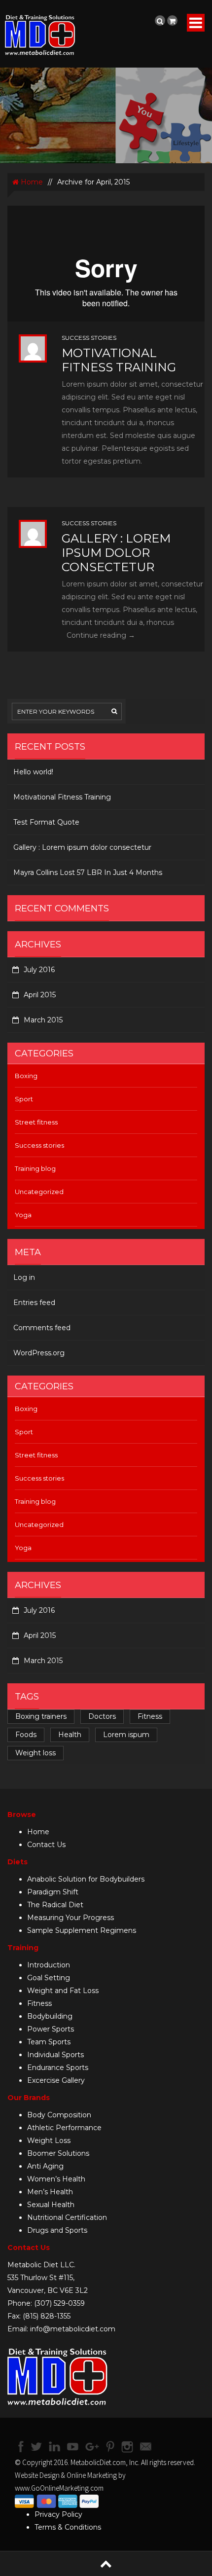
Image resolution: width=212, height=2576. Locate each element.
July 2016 (39, 970)
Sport (24, 1099)
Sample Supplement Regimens (82, 1930)
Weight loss (35, 1753)
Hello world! (33, 772)
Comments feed (42, 1328)
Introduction (49, 1965)
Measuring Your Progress (71, 1918)
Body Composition (59, 2115)
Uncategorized (39, 1192)
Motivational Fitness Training (119, 360)
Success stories (89, 338)
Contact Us (46, 1845)
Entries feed (34, 1303)
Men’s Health (50, 2192)
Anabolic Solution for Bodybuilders (86, 1879)
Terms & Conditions (68, 2527)
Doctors (102, 1716)
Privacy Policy (58, 2514)
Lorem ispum (126, 1735)
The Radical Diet (55, 1905)
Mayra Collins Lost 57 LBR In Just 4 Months (88, 872)
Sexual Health (51, 2205)
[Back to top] (106, 2563)
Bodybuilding (50, 2016)
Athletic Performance (64, 2128)
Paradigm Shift (53, 1892)
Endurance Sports (58, 2068)
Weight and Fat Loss (63, 1991)
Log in (24, 1277)
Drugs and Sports (57, 2230)
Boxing (26, 1076)
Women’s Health (56, 2179)
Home (31, 182)
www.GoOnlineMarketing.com (59, 2488)
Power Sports (51, 2029)
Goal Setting (49, 1978)
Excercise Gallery (56, 2080)
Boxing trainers (41, 1716)
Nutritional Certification (67, 2217)
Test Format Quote (46, 822)
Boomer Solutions (58, 2153)
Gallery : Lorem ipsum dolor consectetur (116, 553)
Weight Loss (49, 2141)
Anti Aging (45, 2166)
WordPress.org (39, 1353)
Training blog (35, 1168)
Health (70, 1735)
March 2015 (43, 1020)
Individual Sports (55, 2055)
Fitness (150, 1716)
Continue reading (101, 635)
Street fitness (36, 1122)
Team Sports (49, 2042)
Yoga (23, 1215)
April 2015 (40, 995)
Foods (26, 1735)
